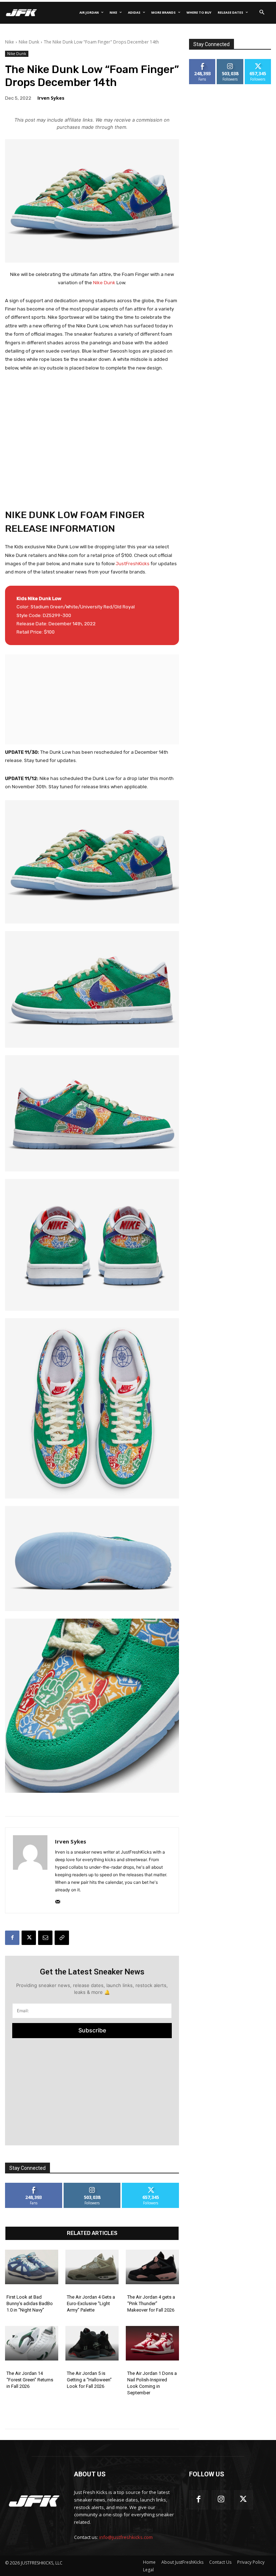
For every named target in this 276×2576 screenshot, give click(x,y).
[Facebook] (12, 1938)
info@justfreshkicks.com (126, 2537)
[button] (262, 13)
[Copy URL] (62, 1938)
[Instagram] (221, 2500)
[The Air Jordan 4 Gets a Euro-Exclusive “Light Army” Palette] (92, 2267)
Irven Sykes (51, 98)
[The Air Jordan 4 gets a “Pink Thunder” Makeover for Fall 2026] (152, 2267)
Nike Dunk (29, 42)
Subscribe (92, 2030)
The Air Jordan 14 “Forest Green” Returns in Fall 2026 (30, 2380)
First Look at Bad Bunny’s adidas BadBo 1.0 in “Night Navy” (30, 2303)
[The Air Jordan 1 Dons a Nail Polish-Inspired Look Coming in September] (152, 2343)
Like (34, 2185)
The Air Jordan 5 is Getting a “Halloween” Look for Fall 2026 (89, 2380)
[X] (29, 1938)
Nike (10, 42)
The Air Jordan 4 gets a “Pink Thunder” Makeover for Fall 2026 (151, 2303)
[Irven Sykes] (30, 1870)
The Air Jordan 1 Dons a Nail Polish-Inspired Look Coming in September (152, 2383)
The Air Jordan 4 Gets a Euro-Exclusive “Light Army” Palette (91, 2303)
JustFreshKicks (133, 564)
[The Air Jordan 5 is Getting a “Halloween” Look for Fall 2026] (92, 2343)
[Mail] (58, 1900)
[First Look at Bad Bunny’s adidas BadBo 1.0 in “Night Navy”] (32, 2267)
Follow (92, 2185)
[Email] (45, 1938)
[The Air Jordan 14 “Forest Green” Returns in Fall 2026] (32, 2343)
